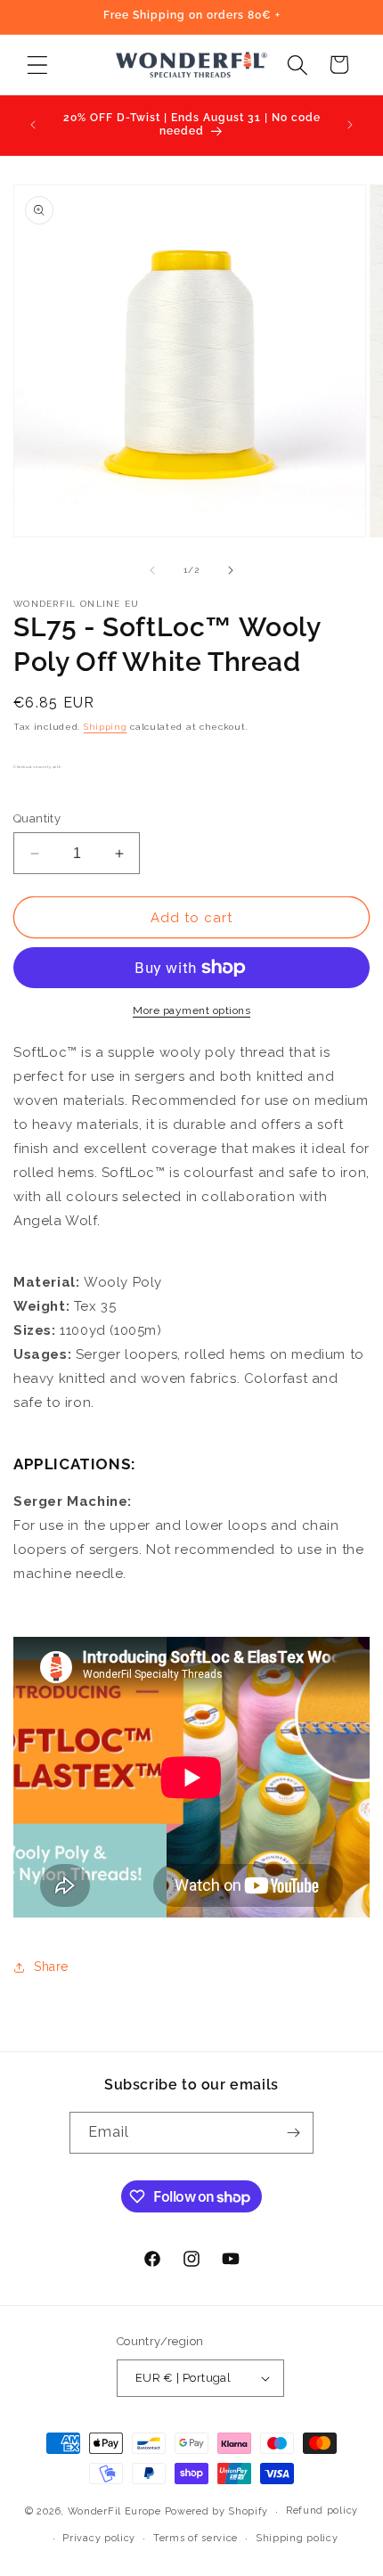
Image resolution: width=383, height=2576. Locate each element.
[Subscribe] (293, 2133)
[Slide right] (231, 570)
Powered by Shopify (217, 2511)
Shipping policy (297, 2538)
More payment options (191, 1010)
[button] (37, 65)
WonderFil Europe (114, 2511)
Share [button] (51, 1967)
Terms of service (196, 2538)
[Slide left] (152, 570)
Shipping (106, 727)
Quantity (37, 818)
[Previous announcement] (33, 125)
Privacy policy (99, 2538)
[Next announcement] (350, 125)
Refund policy (322, 2511)
